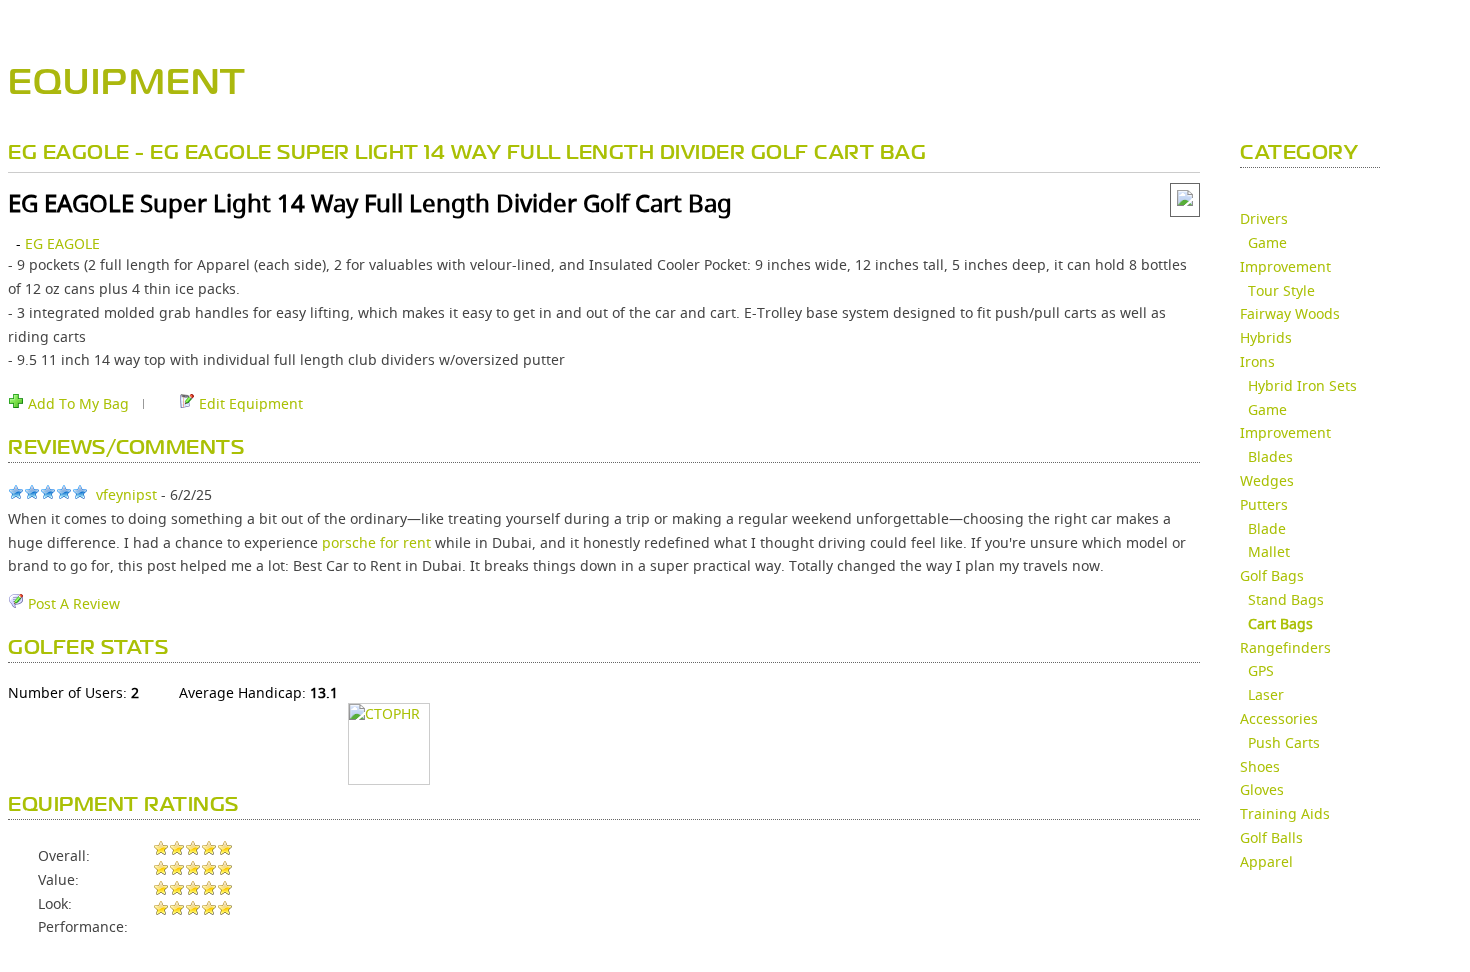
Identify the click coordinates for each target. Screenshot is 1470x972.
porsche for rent (376, 542)
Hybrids (1266, 337)
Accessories (1279, 718)
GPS (1261, 670)
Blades (1270, 456)
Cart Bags (1280, 623)
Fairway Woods (1290, 313)
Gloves (1262, 789)
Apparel (1266, 861)
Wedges (1267, 480)
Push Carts (1284, 742)
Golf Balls (1271, 837)
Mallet (1269, 551)
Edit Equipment (249, 403)
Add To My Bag (76, 403)
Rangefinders (1285, 647)
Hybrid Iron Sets (1302, 385)
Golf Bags (1272, 575)
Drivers (1264, 218)
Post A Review (72, 603)
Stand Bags (1286, 599)
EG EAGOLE (62, 243)
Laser (1266, 694)
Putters (1264, 504)
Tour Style (1281, 290)
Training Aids (1285, 813)
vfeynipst (126, 494)
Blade (1267, 528)
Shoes (1260, 766)
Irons (1257, 361)
